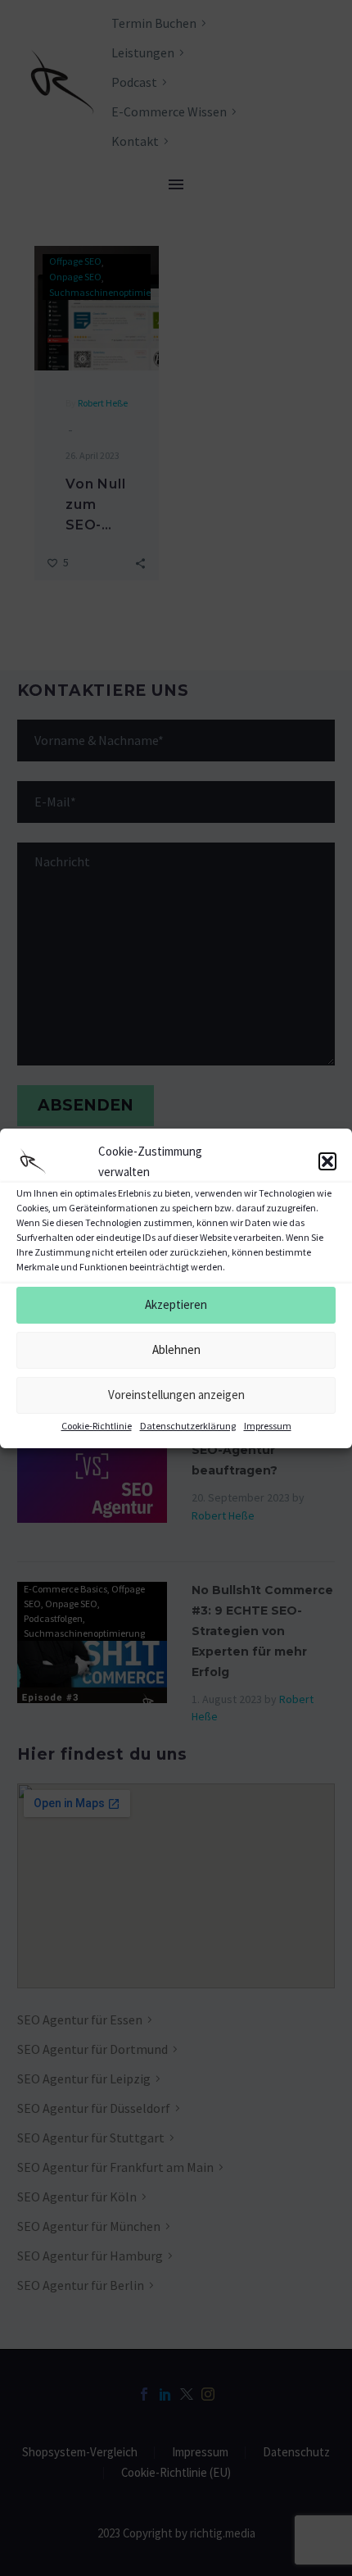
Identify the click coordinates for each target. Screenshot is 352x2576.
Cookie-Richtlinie (97, 1426)
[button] (327, 1161)
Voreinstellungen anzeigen (176, 1395)
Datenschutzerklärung (188, 1426)
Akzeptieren (176, 1304)
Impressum (268, 1426)
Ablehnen (176, 1349)
